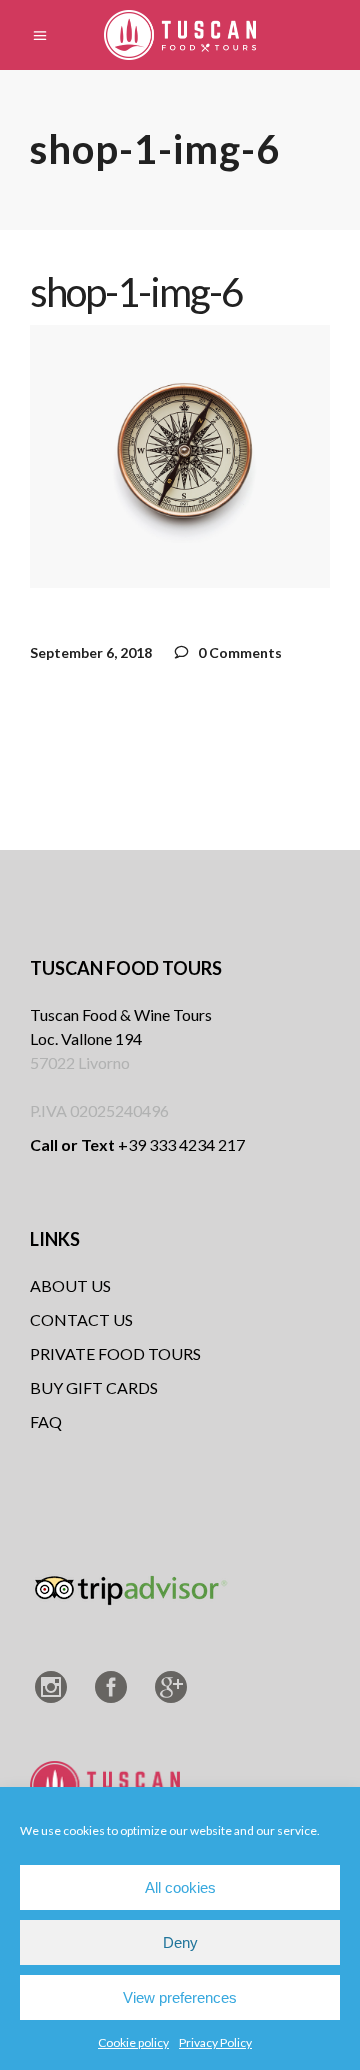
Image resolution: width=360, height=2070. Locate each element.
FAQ (46, 1421)
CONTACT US (81, 1319)
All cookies (180, 1887)
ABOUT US (70, 1285)
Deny (180, 1942)
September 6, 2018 (91, 652)
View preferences (180, 1997)
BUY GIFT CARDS (94, 1387)
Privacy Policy (215, 2042)
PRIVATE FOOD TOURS (115, 1353)
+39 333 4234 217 (137, 1144)
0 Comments (238, 652)
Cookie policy (133, 2042)
